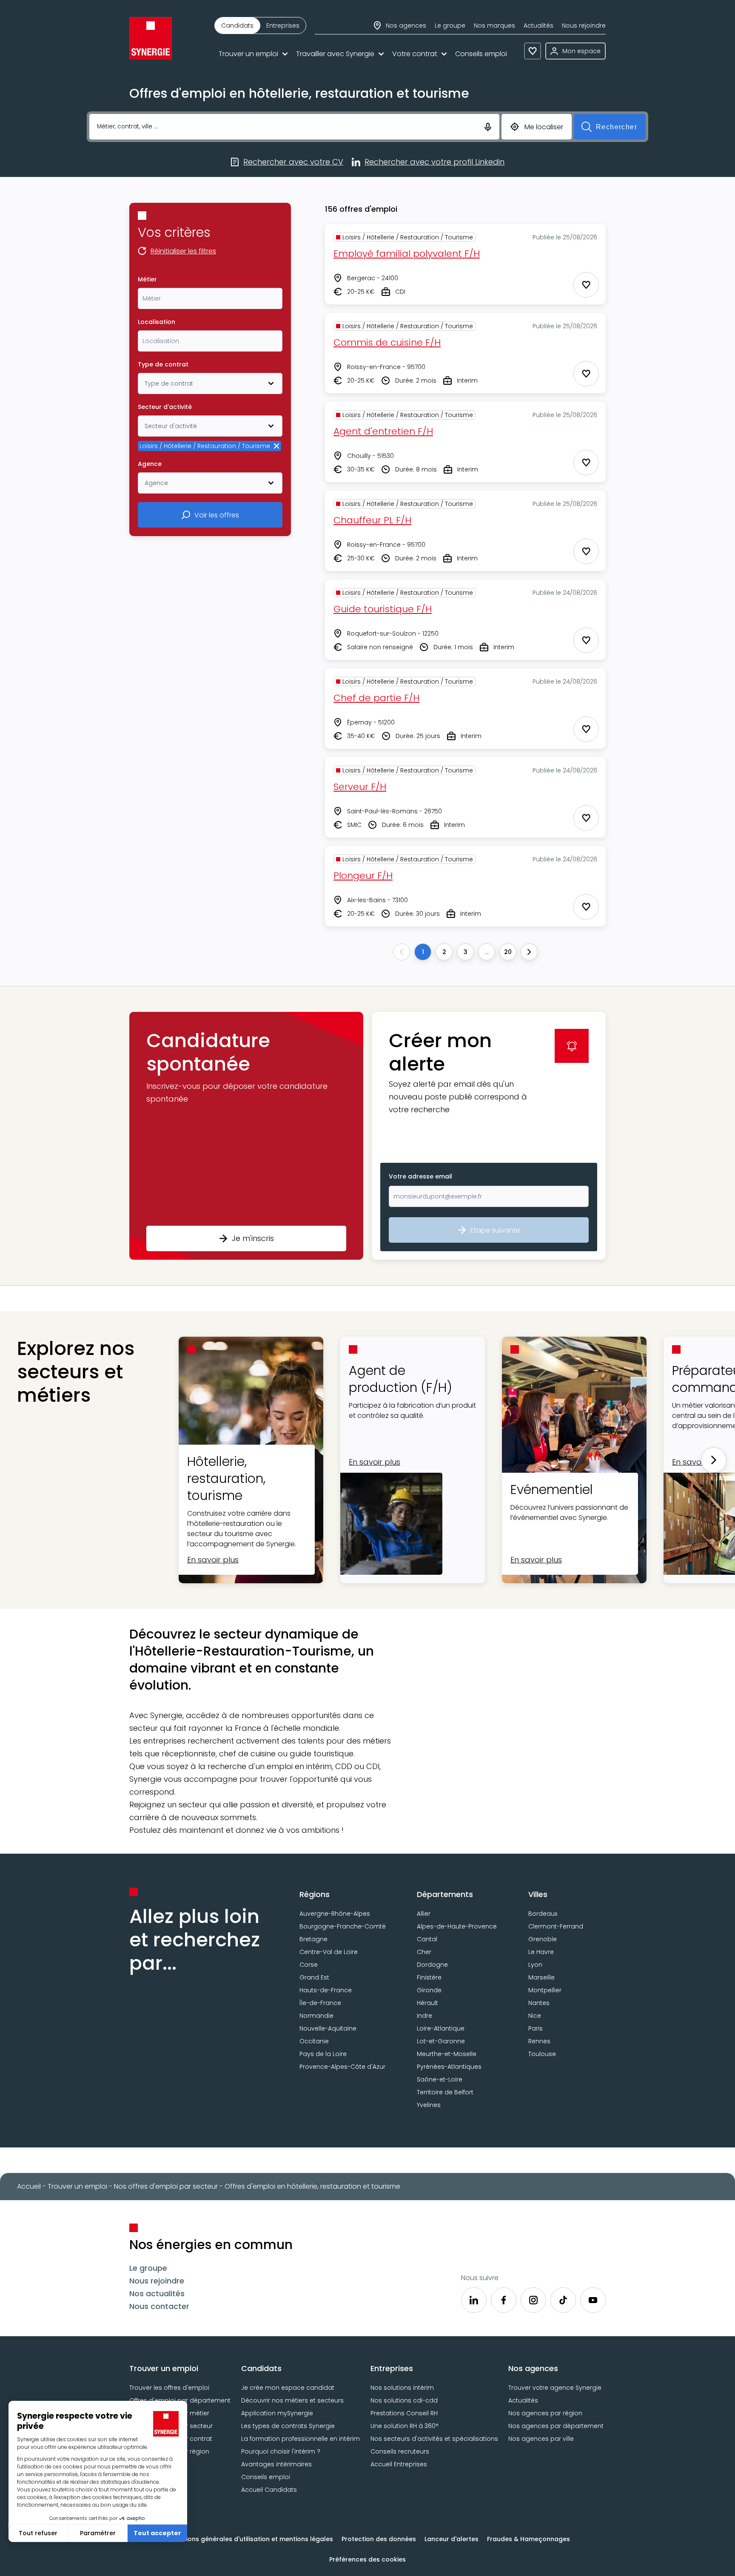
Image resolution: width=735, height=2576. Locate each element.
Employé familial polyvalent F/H (407, 254)
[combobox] (210, 298)
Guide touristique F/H (383, 609)
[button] (246, 1136)
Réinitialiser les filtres (183, 252)
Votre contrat (415, 54)
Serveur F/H (360, 787)
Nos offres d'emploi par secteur (166, 2186)
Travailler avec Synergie (335, 54)
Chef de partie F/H (376, 698)
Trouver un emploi (248, 54)
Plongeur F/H (363, 876)
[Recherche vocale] (488, 126)
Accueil (29, 2186)
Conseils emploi (481, 54)
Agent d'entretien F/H (383, 431)
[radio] (237, 26)
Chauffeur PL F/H (372, 520)
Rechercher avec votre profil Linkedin (434, 162)
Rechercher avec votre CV (293, 162)
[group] (260, 26)
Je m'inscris (253, 1238)
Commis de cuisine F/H (387, 342)
